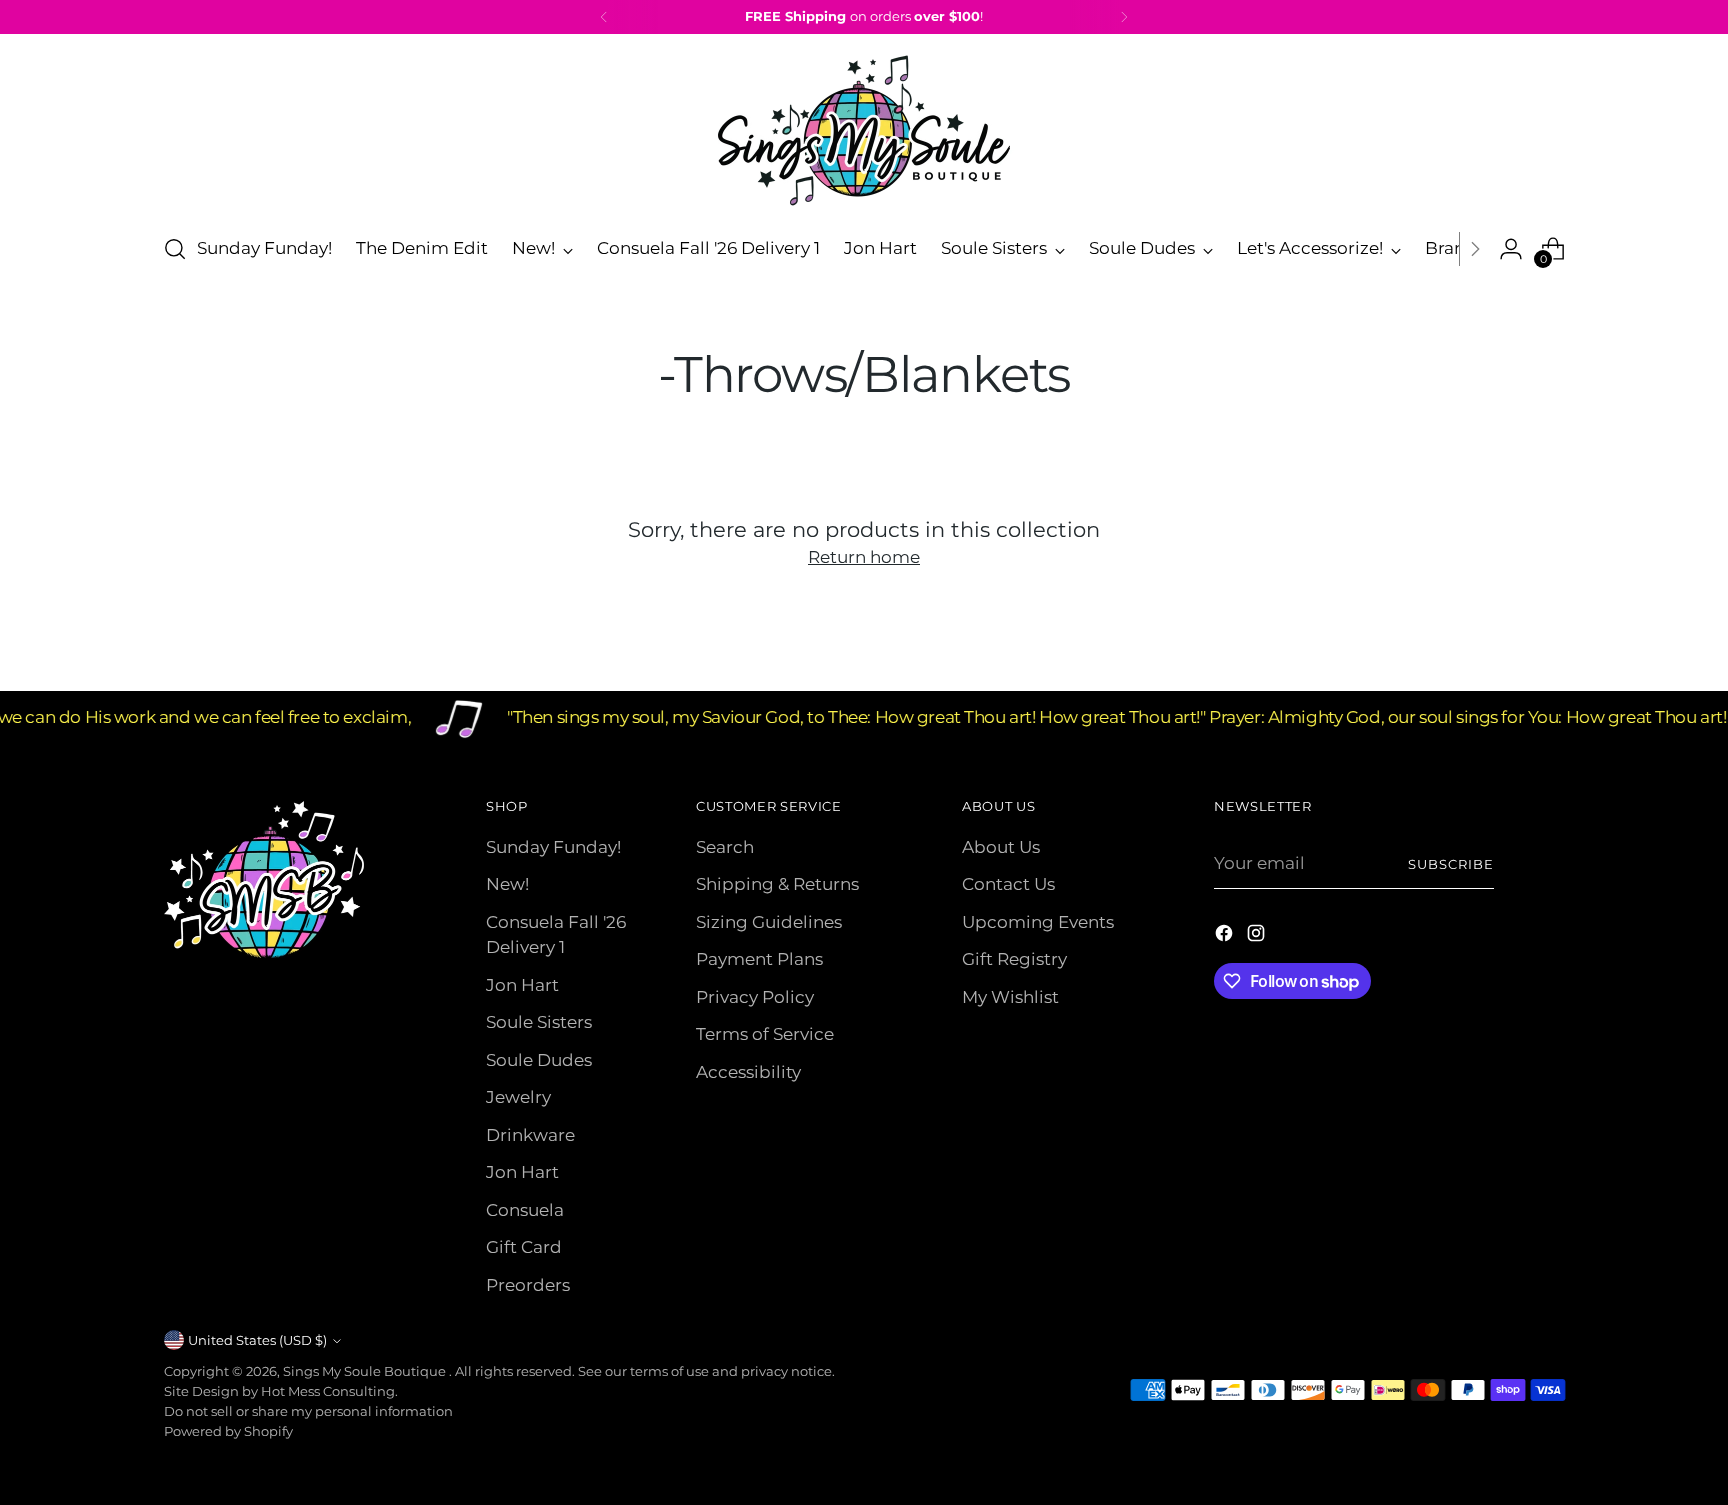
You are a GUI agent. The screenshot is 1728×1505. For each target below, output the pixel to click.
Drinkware (530, 1135)
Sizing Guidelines (769, 922)
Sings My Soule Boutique (366, 1371)
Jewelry (518, 1097)
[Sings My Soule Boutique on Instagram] (1258, 937)
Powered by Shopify (228, 1431)
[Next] (1124, 17)
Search (725, 847)
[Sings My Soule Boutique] (864, 130)
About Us (1001, 847)
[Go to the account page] (1511, 249)
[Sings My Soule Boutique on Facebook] (1226, 937)
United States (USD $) (257, 1340)
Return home (864, 557)
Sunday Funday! (553, 847)
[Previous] (604, 17)
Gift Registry (1014, 959)
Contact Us (1008, 884)
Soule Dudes (539, 1060)
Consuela (525, 1210)
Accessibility (748, 1072)
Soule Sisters (539, 1022)
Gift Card (524, 1247)
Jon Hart (522, 985)
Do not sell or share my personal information (308, 1411)
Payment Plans (759, 959)
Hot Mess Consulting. (329, 1391)
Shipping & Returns (777, 884)
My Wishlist (1010, 997)
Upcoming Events (1038, 922)
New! (507, 884)
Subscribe (1451, 864)
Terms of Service (765, 1034)
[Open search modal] (175, 249)
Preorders (528, 1285)
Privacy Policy (755, 997)
